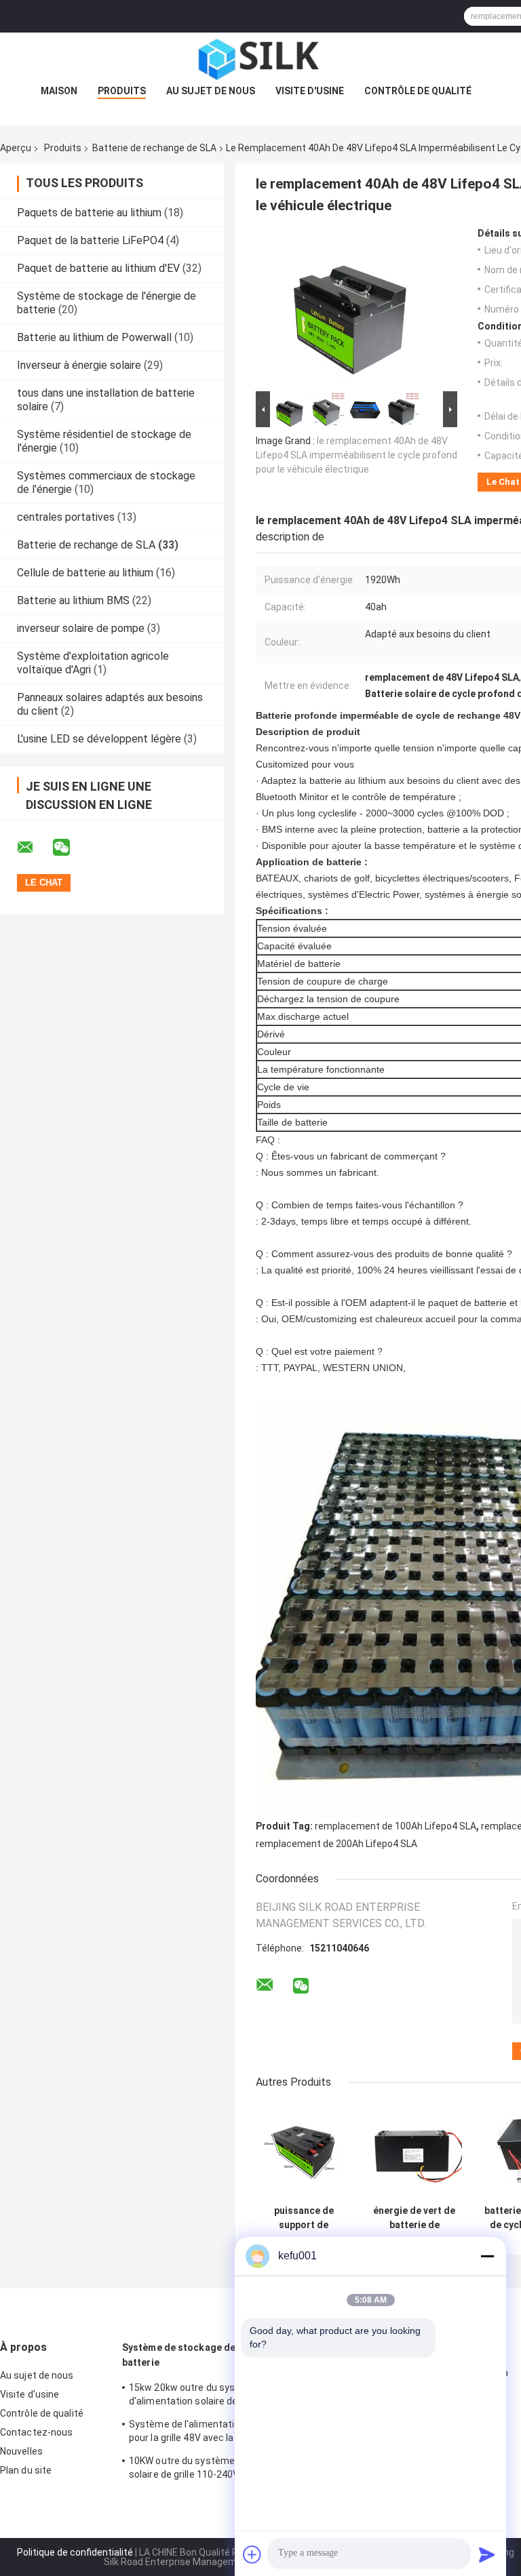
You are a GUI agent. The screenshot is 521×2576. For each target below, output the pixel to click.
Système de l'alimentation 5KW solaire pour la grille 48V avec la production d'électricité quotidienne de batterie (214, 2433)
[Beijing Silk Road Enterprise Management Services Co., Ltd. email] (34, 848)
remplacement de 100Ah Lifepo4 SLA (395, 1826)
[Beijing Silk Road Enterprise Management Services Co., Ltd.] (260, 60)
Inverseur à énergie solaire (79, 365)
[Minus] (487, 2256)
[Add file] (252, 2554)
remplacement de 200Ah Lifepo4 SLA (336, 1844)
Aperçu (16, 148)
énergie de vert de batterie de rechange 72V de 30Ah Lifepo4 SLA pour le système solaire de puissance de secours (414, 2218)
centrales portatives (66, 517)
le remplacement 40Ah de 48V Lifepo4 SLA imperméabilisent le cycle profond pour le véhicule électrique (356, 455)
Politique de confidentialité (75, 2552)
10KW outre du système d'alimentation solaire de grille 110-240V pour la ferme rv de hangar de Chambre (220, 2470)
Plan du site (26, 2470)
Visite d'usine (310, 91)
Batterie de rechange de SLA (154, 148)
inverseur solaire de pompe (81, 628)
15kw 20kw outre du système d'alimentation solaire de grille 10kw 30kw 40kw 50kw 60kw (220, 2396)
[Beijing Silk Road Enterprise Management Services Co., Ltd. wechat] (70, 848)
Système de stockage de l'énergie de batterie (207, 2355)
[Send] (487, 2554)
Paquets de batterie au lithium (89, 213)
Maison (59, 91)
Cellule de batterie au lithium (85, 573)
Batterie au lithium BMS (73, 600)
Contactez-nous (36, 2432)
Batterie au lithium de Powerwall (94, 337)
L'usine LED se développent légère (99, 739)
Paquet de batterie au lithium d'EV (98, 268)
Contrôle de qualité (418, 91)
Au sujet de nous (211, 91)
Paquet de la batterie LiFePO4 (90, 240)
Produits (122, 91)
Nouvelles (21, 2451)
